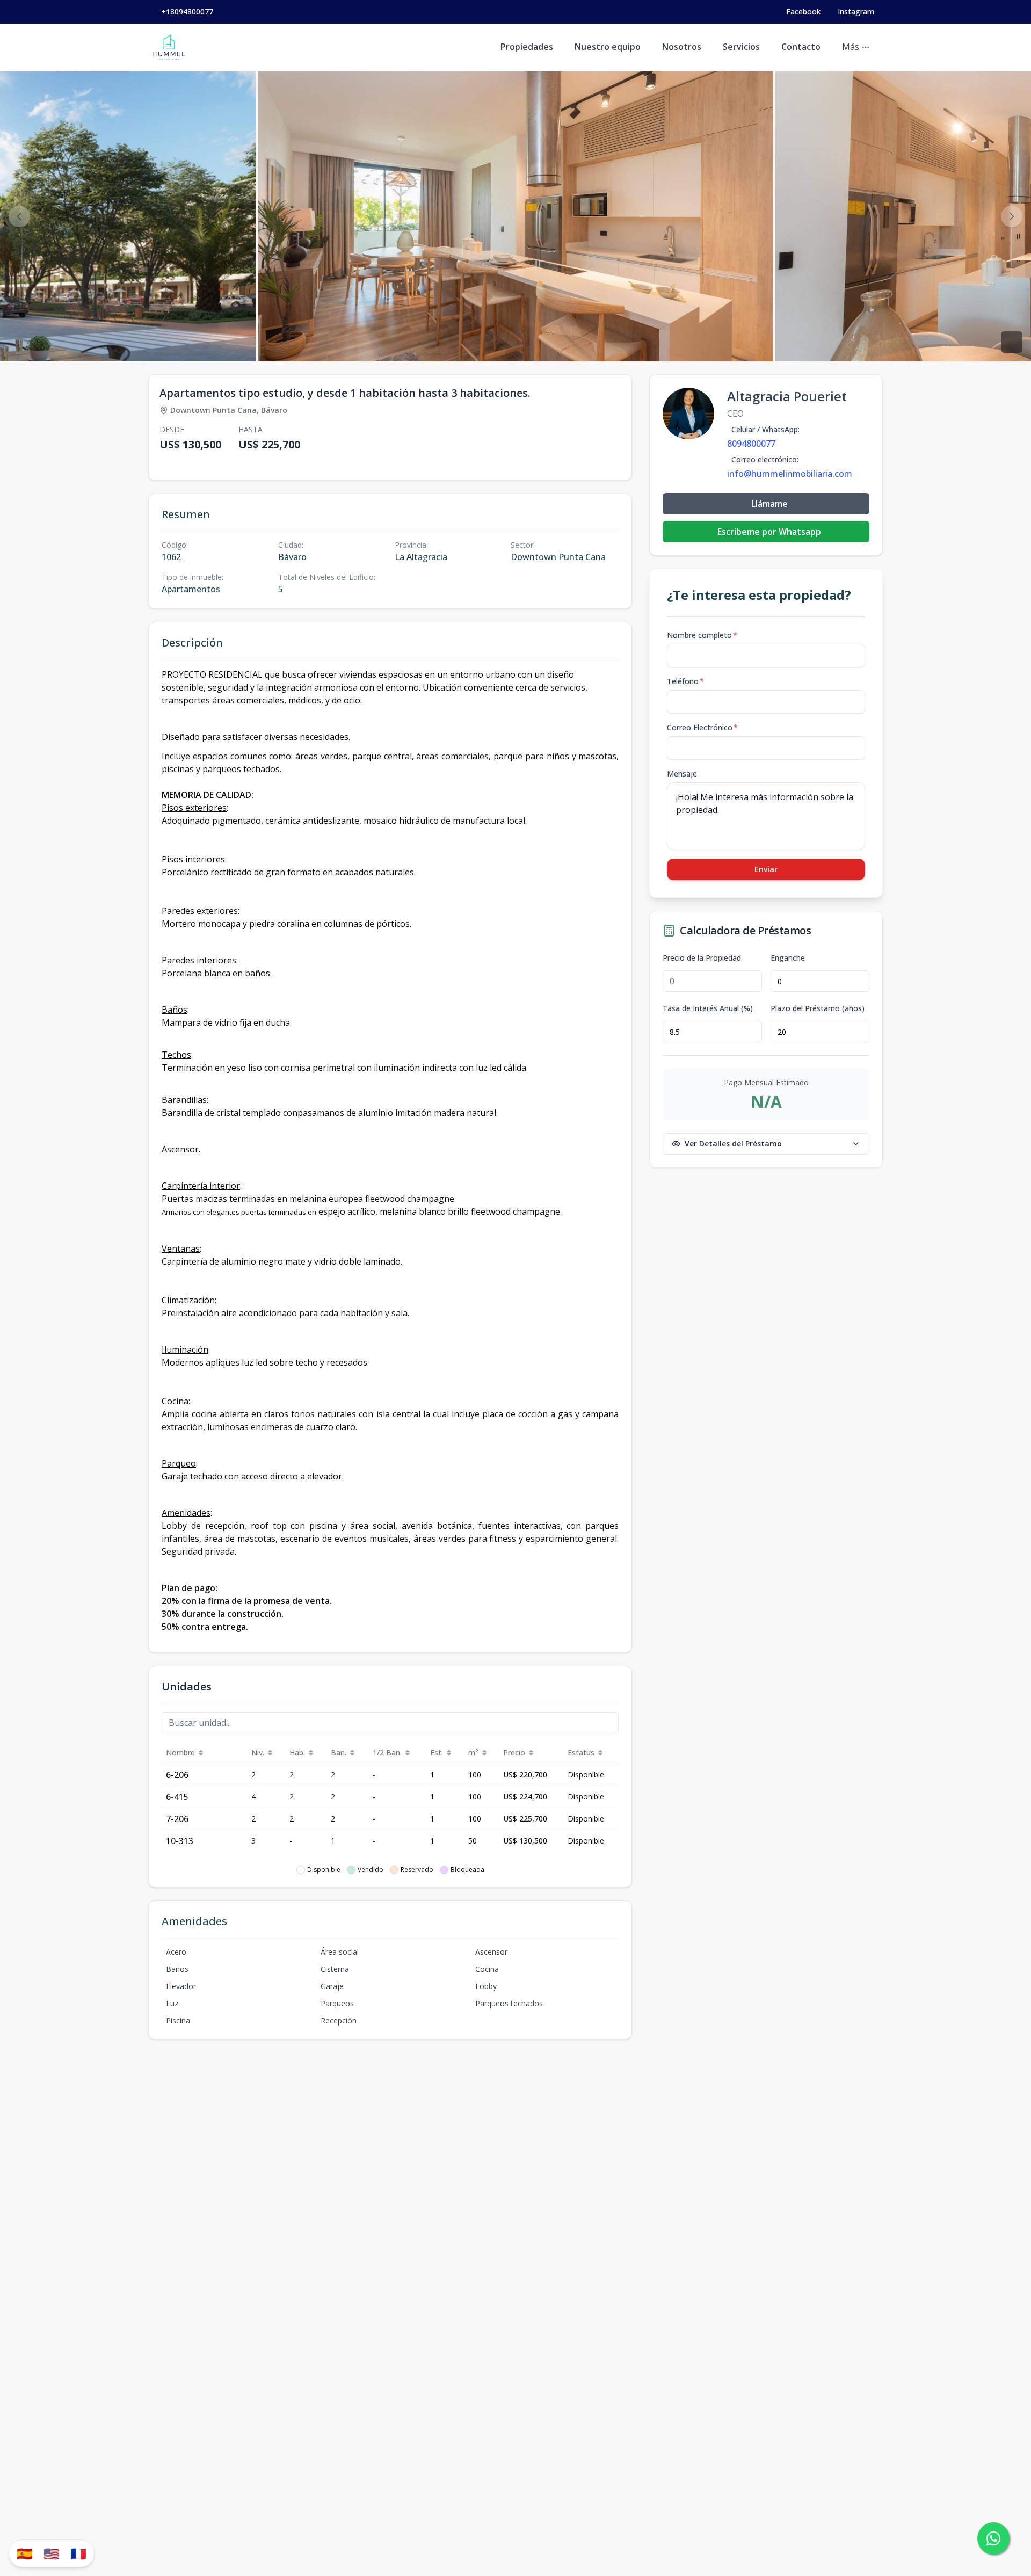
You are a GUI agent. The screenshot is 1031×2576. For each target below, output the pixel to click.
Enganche (788, 958)
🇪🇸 (25, 2553)
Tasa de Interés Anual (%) (708, 1008)
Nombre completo (702, 635)
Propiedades (527, 47)
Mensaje (682, 774)
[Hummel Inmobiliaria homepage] (169, 47)
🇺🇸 (52, 2553)
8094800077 (751, 444)
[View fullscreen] (1012, 342)
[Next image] (1012, 216)
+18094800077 (187, 12)
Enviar (766, 869)
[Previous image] (19, 216)
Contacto (801, 47)
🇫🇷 (78, 2553)
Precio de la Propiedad (702, 958)
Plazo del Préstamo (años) (818, 1008)
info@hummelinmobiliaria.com (790, 474)
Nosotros (682, 47)
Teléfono (685, 681)
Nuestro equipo (608, 47)
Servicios (741, 47)
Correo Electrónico (702, 727)
